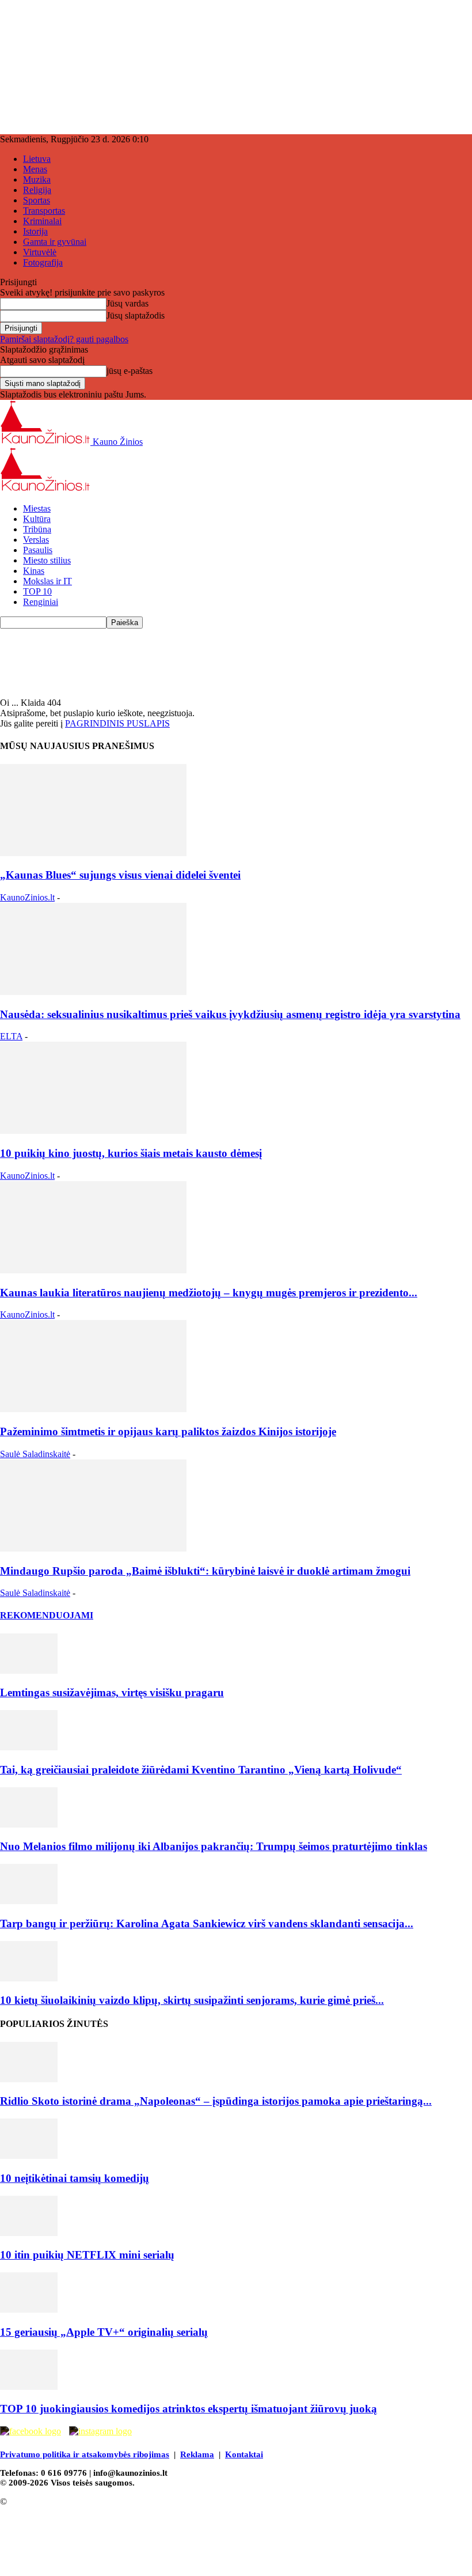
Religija (37, 190)
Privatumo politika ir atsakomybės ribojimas (85, 2454)
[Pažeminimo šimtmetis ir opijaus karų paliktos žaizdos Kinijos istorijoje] (93, 1409)
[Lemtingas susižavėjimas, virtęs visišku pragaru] (29, 1671)
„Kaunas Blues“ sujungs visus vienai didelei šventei (120, 875)
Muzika (37, 179)
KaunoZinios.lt (27, 897)
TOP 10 (37, 591)
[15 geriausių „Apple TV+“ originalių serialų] (29, 2310)
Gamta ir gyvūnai (55, 242)
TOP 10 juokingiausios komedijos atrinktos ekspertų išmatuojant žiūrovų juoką (189, 2409)
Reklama (197, 2454)
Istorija (35, 231)
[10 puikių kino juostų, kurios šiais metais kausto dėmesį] (93, 1131)
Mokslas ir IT (47, 581)
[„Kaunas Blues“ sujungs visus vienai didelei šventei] (93, 853)
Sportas (37, 200)
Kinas (34, 571)
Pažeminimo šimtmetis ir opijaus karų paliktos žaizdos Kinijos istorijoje (168, 1431)
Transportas (44, 211)
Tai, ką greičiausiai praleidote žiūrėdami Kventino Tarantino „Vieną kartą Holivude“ (201, 1770)
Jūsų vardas (127, 303)
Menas (35, 169)
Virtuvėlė (40, 252)
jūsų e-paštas (130, 371)
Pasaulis (38, 550)
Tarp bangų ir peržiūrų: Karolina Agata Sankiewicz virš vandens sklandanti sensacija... (207, 1924)
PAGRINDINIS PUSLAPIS (117, 723)
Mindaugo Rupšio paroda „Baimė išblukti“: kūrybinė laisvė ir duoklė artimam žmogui (205, 1571)
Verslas (36, 540)
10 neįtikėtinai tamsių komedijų (75, 2178)
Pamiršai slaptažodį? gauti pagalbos (64, 339)
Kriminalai (42, 221)
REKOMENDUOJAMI (47, 1615)
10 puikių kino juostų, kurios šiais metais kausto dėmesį (131, 1153)
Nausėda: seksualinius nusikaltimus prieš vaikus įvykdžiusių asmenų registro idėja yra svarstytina (230, 1014)
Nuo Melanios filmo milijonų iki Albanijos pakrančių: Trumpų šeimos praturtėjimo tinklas (214, 1846)
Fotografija (43, 262)
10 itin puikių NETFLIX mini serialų (87, 2255)
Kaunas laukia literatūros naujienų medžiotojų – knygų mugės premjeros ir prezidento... (209, 1293)
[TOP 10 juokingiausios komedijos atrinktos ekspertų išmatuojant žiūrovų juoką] (29, 2387)
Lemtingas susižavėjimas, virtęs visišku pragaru (112, 1692)
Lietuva (37, 159)
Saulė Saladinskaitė (35, 1454)
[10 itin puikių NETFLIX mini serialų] (29, 2233)
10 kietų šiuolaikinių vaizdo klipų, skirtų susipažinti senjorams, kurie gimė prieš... (192, 2000)
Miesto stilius (47, 560)
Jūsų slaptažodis (136, 315)
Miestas (37, 508)
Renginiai (41, 602)
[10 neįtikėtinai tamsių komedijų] (29, 2156)
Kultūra (37, 519)
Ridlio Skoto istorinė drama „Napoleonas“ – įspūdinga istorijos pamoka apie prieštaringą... (216, 2101)
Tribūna (37, 529)
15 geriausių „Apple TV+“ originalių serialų (104, 2332)
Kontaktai (244, 2454)
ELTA (11, 1036)
